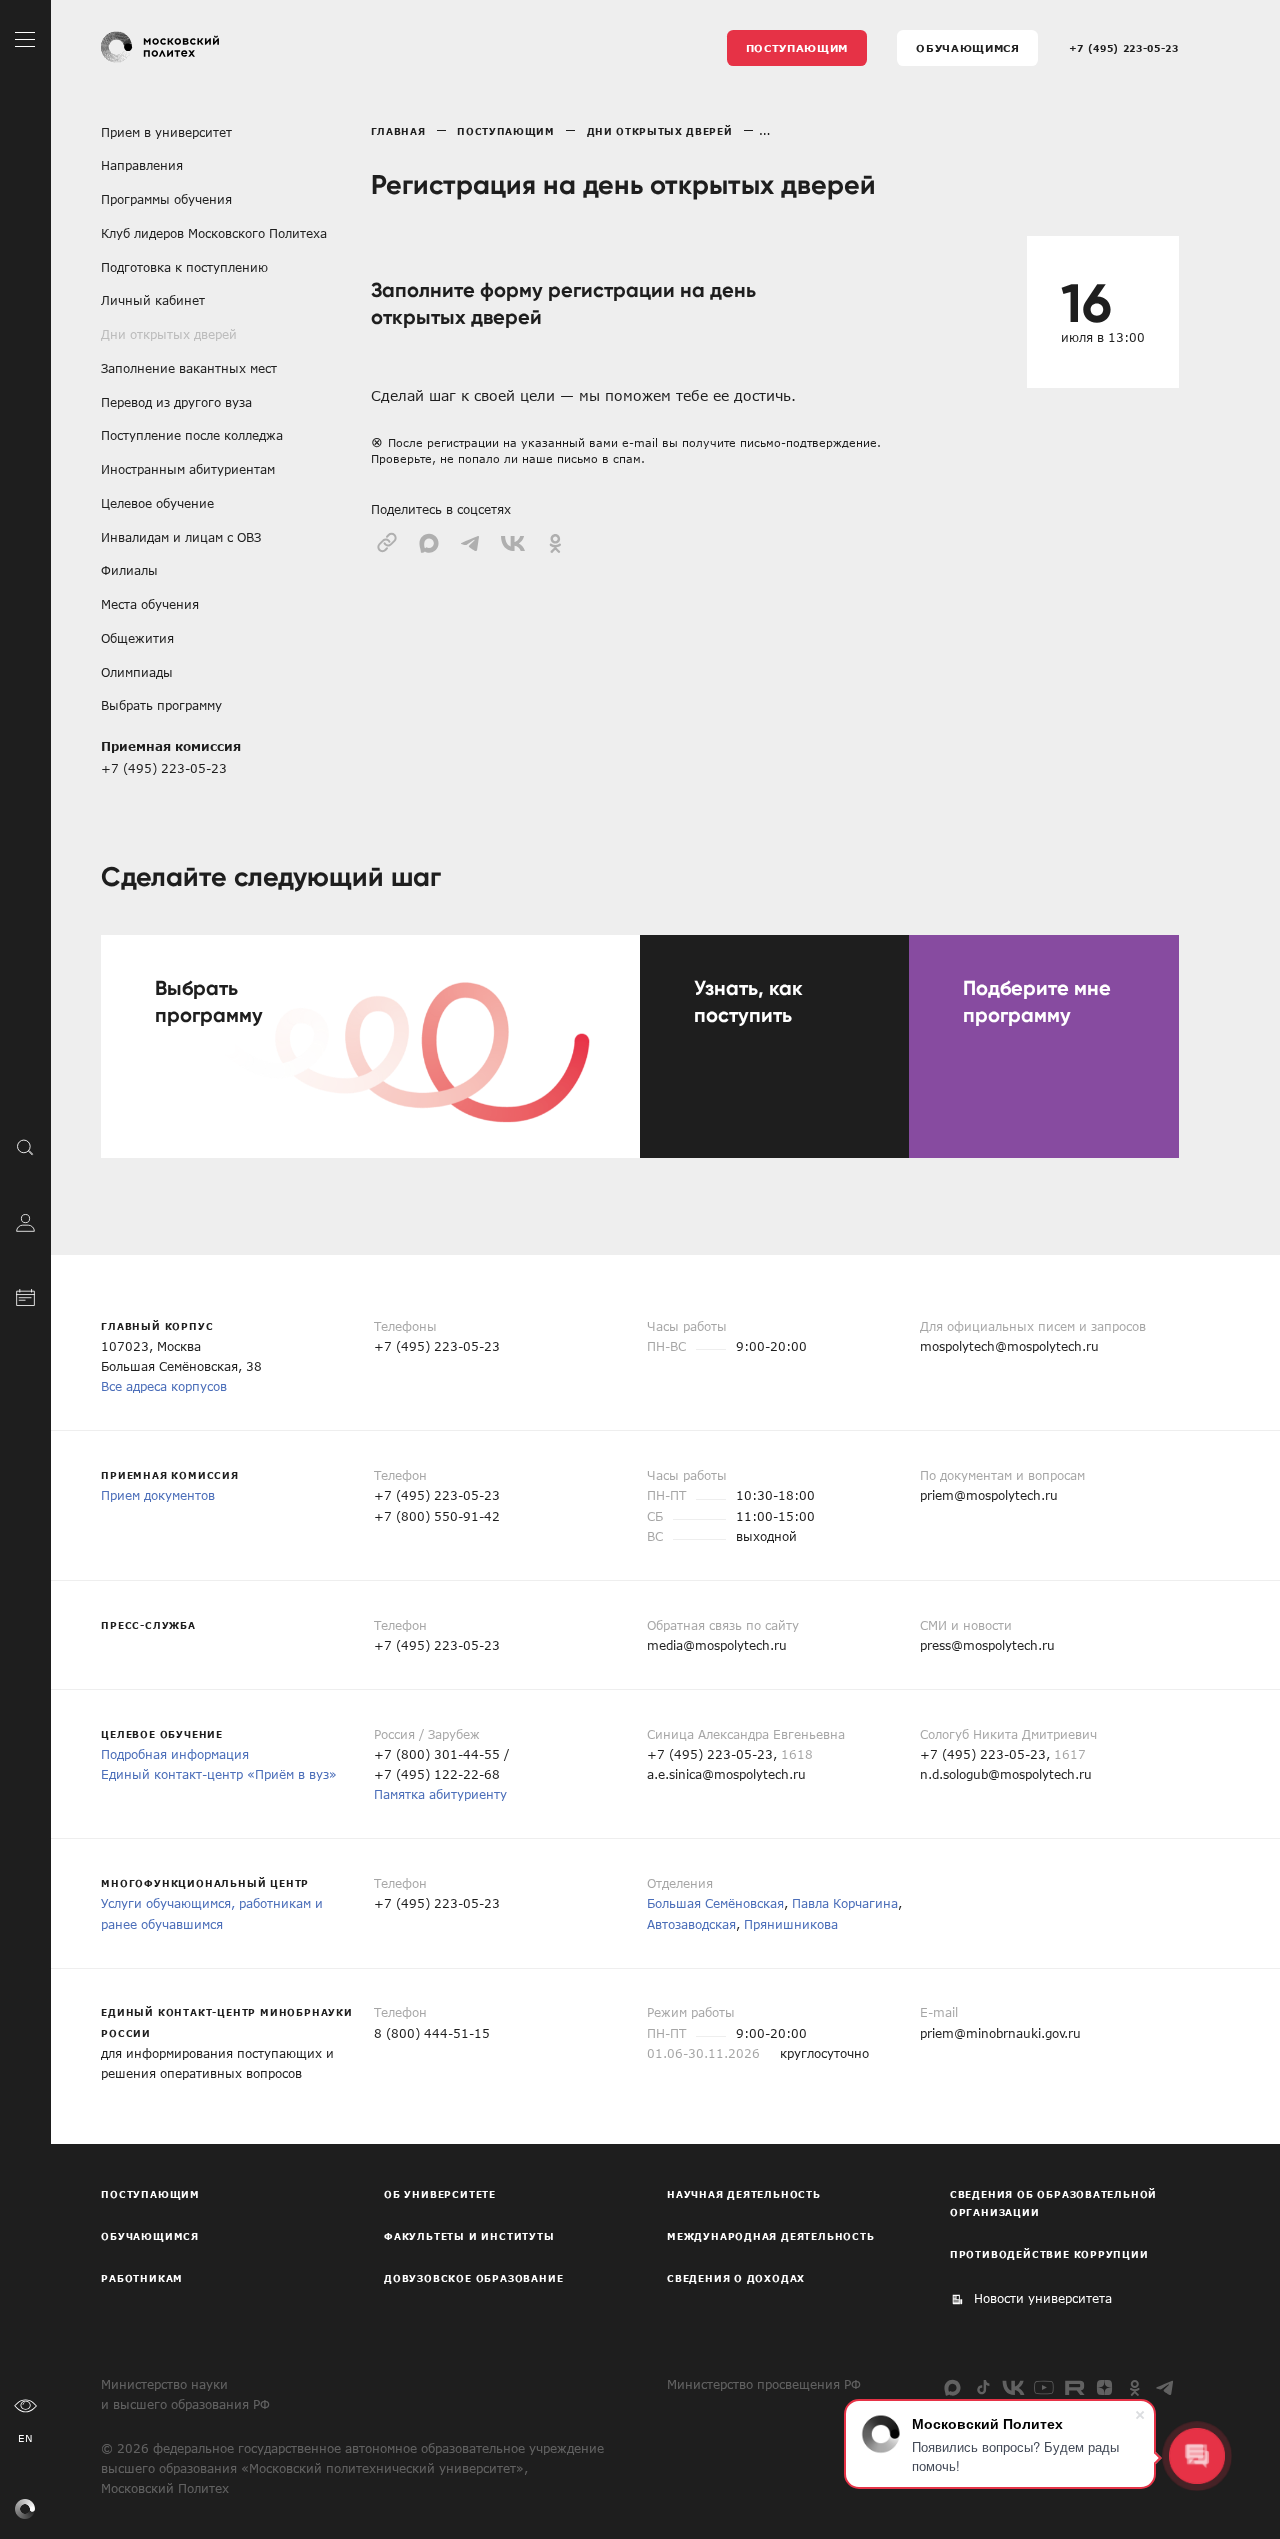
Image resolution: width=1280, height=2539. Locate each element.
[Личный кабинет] (25, 1220)
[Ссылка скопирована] (387, 541)
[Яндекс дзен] (1104, 2387)
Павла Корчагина (845, 1903)
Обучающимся (967, 48)
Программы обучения (166, 199)
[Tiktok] (983, 2387)
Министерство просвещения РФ (764, 2384)
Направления (142, 165)
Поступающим (797, 48)
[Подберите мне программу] (1043, 1047)
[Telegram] (1165, 2387)
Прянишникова (791, 1924)
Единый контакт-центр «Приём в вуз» (219, 1774)
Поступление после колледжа (192, 435)
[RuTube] (1074, 2387)
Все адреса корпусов (164, 1386)
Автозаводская (691, 1924)
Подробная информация (175, 1754)
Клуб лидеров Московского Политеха (214, 233)
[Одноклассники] (1134, 2387)
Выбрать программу (161, 705)
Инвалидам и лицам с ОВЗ (181, 537)
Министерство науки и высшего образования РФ (185, 2394)
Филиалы (129, 570)
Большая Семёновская (715, 1903)
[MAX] (952, 2387)
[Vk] (1013, 2387)
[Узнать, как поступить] (774, 1047)
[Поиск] (25, 1146)
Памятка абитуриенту (440, 1794)
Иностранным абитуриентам (188, 469)
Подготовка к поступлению (184, 267)
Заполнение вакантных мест (189, 368)
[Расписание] (25, 1295)
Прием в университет (166, 132)
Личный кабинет (153, 300)
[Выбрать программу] (370, 1047)
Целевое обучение (157, 503)
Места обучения (150, 604)
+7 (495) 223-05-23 (1124, 48)
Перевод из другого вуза (176, 402)
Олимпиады (137, 672)
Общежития (137, 638)
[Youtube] (1043, 2387)
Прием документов (158, 1495)
